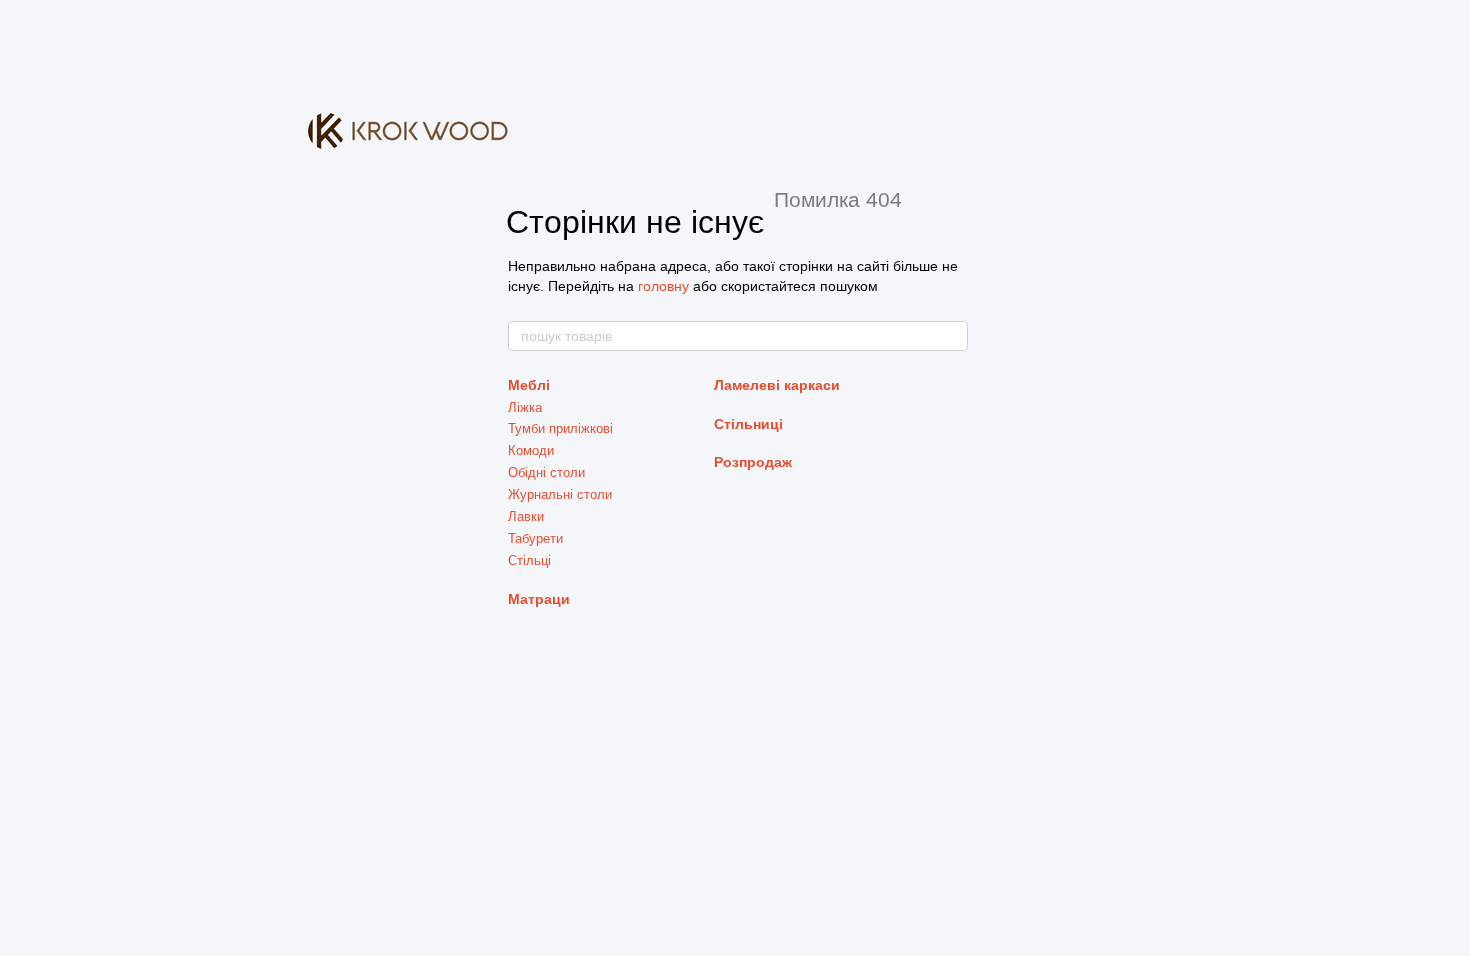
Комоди (531, 450)
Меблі (529, 385)
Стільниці (748, 424)
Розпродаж (753, 462)
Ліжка (525, 407)
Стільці (529, 560)
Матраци (539, 599)
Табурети (535, 538)
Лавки (526, 516)
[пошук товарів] (952, 336)
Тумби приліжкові (560, 428)
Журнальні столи (560, 494)
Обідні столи (546, 472)
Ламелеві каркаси (777, 385)
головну (663, 286)
